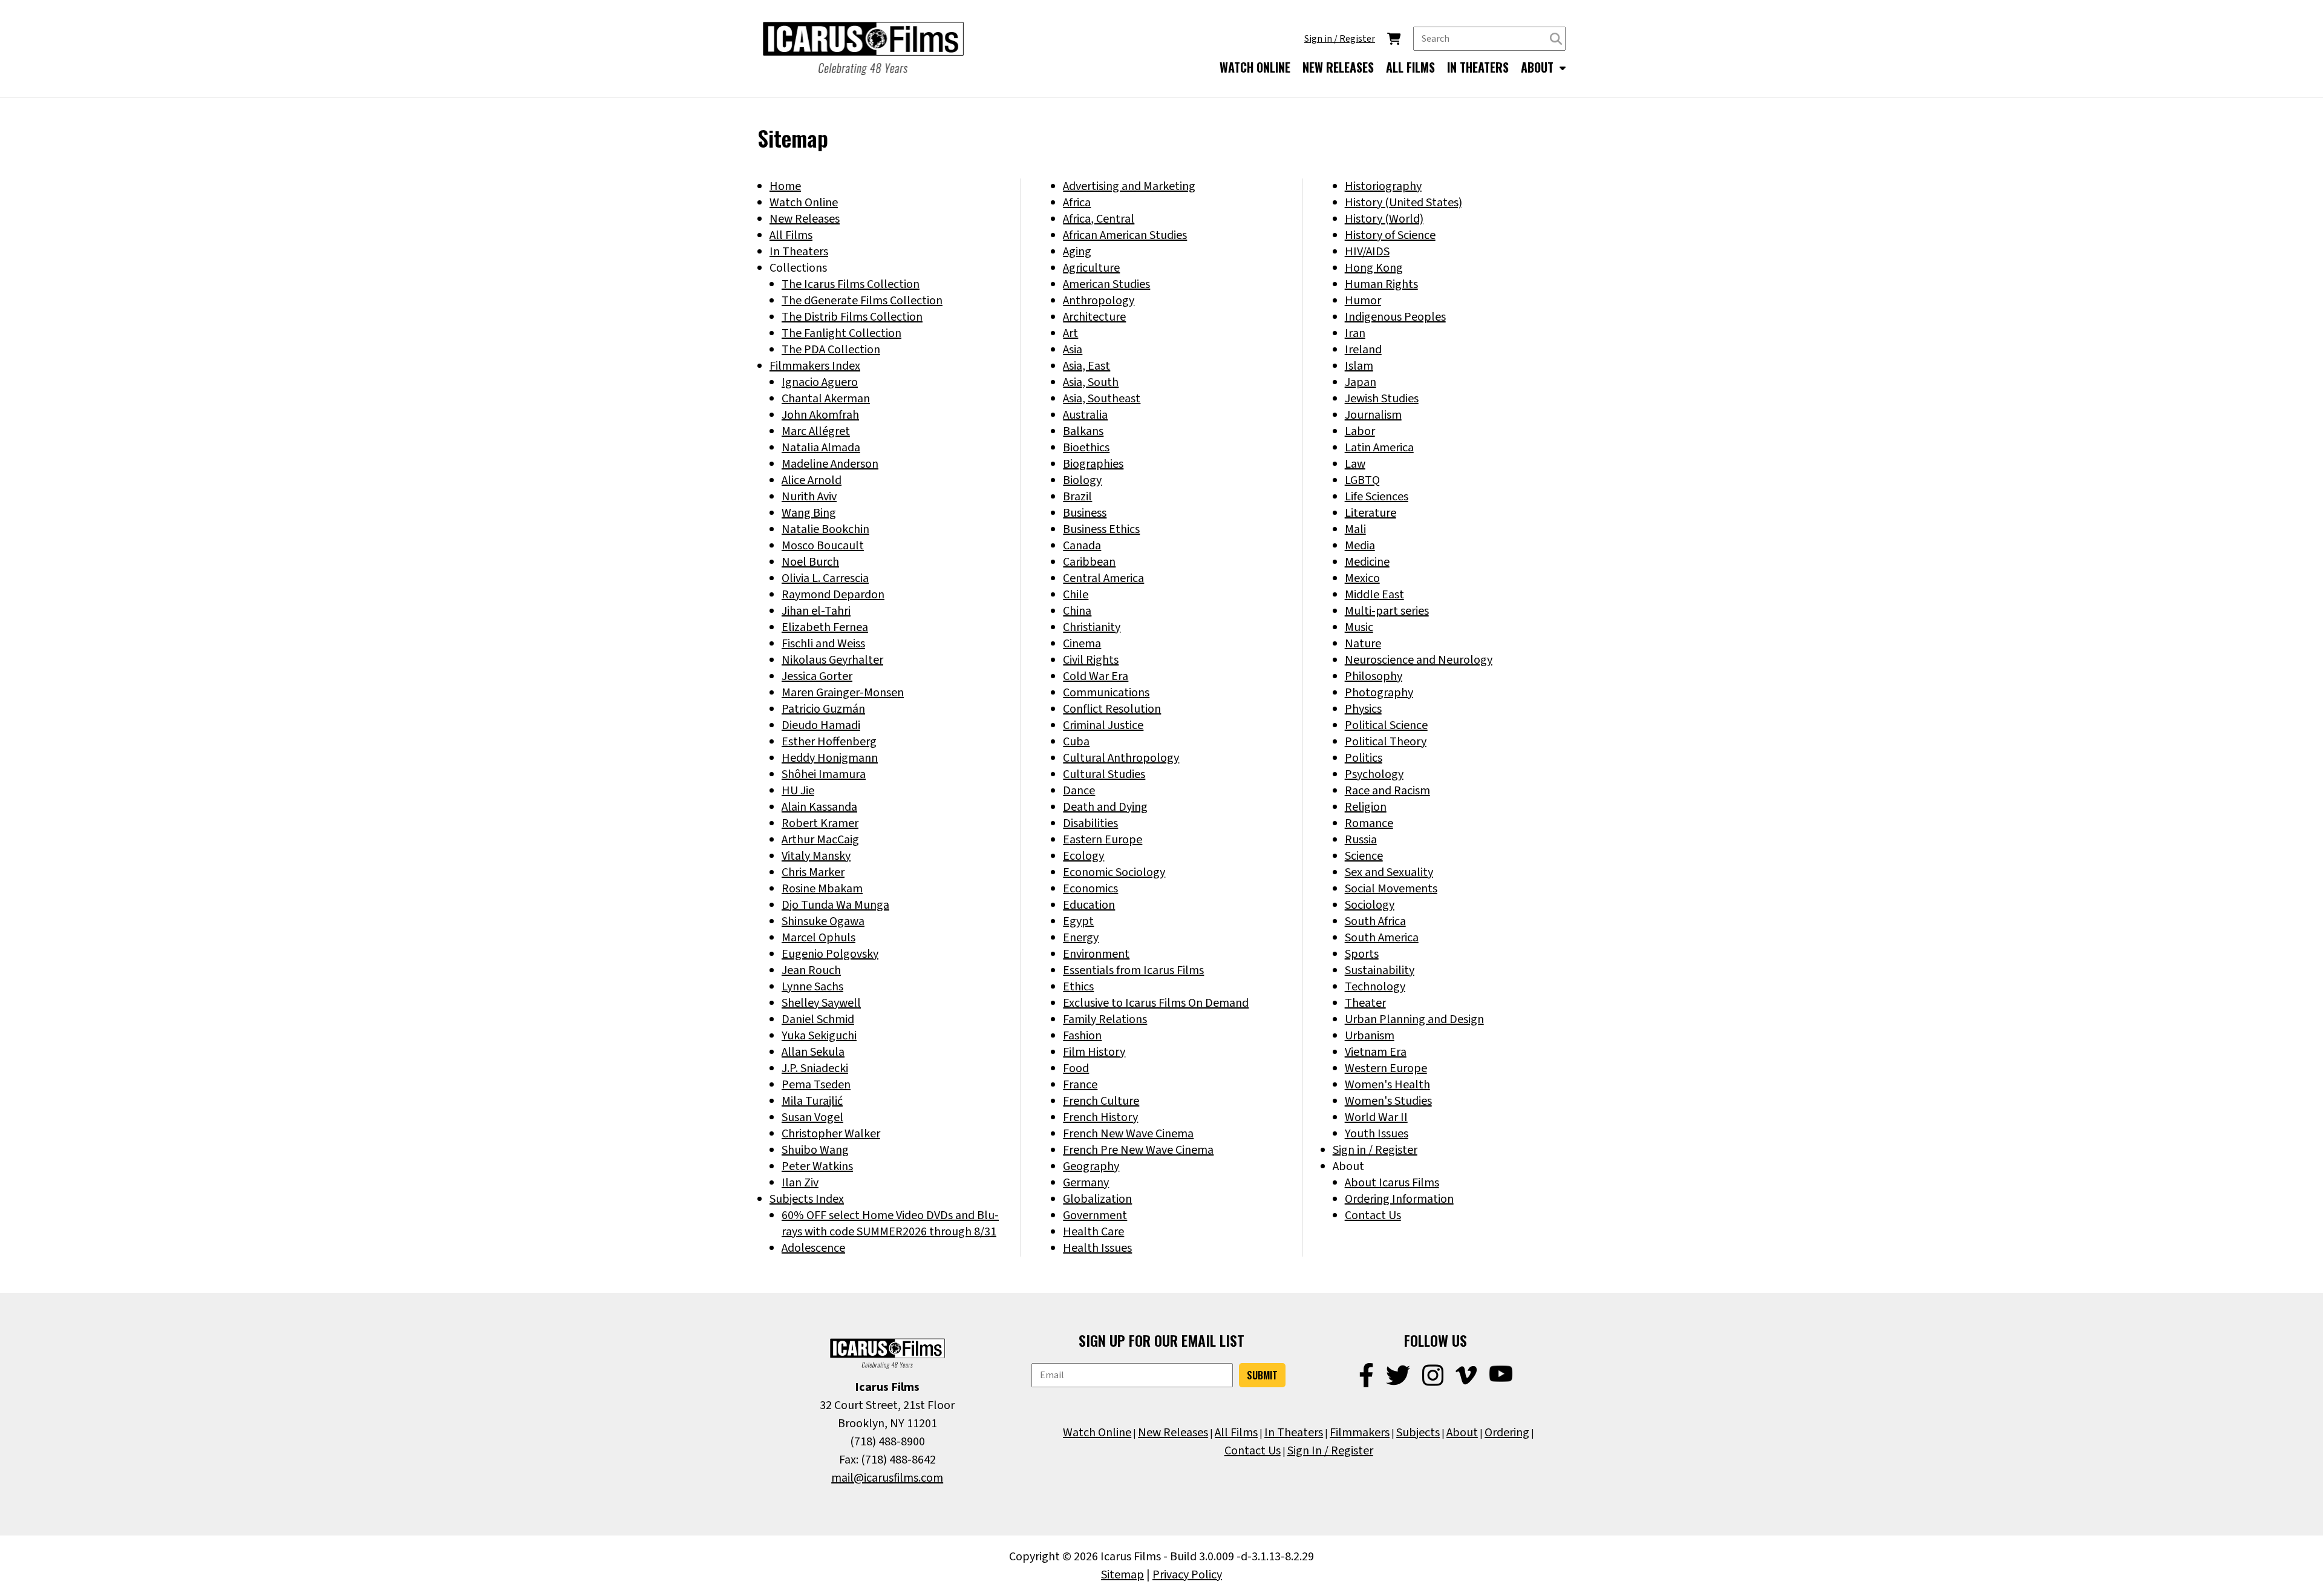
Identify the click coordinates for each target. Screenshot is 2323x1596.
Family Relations (1105, 1019)
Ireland (1363, 350)
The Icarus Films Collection (851, 284)
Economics (1090, 889)
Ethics (1078, 987)
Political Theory (1386, 742)
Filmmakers (1360, 1433)
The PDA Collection (831, 350)
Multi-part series (1387, 611)
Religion (1366, 807)
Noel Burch (810, 562)
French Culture (1101, 1101)
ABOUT (1539, 67)
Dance (1079, 791)
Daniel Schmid (818, 1019)
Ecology (1083, 856)
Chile (1076, 595)
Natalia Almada (821, 448)
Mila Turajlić (812, 1101)
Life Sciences (1377, 497)
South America (1382, 938)
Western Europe (1386, 1068)
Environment (1096, 954)
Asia (1073, 350)
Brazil (1077, 497)
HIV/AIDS (1367, 252)
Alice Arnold (812, 480)
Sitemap (1122, 1575)
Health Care (1093, 1232)
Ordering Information (1399, 1199)
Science (1364, 856)
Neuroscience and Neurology (1419, 660)
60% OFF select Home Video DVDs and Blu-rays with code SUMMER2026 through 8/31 (890, 1224)
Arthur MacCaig (820, 840)
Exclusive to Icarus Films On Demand (1156, 1003)
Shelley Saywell (821, 1003)
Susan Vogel (812, 1117)
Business (1085, 513)
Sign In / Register (1330, 1451)
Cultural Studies (1104, 774)
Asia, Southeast (1102, 399)
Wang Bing (809, 513)
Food (1076, 1068)
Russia (1361, 840)
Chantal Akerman (826, 399)
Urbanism (1370, 1036)
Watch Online (804, 203)
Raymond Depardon (833, 595)
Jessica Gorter (817, 676)
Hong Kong (1374, 268)
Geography (1091, 1166)
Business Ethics (1101, 529)
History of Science (1390, 235)
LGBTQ (1362, 480)
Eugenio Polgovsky (830, 954)
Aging (1077, 252)
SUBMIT (1262, 1375)
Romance (1369, 823)
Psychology (1374, 774)
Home (785, 186)
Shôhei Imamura (824, 774)
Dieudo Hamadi (821, 725)
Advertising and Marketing (1129, 186)
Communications (1106, 693)
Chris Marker (813, 872)
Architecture (1094, 317)
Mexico (1362, 578)
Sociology (1370, 905)
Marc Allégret (816, 431)
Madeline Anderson (830, 464)
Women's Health (1387, 1085)
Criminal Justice (1103, 725)
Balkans (1083, 431)
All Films (791, 235)
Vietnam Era (1376, 1052)
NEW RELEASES (1338, 67)
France (1080, 1085)
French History (1100, 1117)
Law (1355, 464)
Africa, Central (1099, 219)
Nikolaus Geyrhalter (832, 660)
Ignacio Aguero (820, 382)
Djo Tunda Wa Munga (835, 905)
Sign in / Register (1340, 39)
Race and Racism (1387, 791)
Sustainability (1380, 970)
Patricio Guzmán (823, 709)
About (1462, 1433)
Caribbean (1089, 562)
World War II (1376, 1117)
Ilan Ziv (800, 1183)
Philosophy (1374, 676)
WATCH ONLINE (1255, 67)
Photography (1379, 693)
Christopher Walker (831, 1134)
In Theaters (799, 252)
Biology (1082, 480)
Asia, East (1086, 366)
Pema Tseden (816, 1085)
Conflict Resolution (1112, 709)
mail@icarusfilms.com (887, 1478)
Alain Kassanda (819, 807)
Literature (1371, 513)
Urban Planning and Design (1414, 1019)
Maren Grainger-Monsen (843, 693)
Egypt (1078, 921)
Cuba (1076, 742)
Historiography (1383, 186)
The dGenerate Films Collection (862, 301)
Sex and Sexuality (1389, 872)
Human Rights (1381, 284)
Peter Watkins (817, 1166)
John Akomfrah (820, 415)
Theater (1365, 1003)
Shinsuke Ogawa (823, 921)
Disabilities (1090, 823)
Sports (1362, 954)
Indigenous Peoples (1395, 317)
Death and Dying (1105, 807)
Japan (1361, 382)
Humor (1363, 301)
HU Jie (798, 791)
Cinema (1082, 644)
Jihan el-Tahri (816, 611)
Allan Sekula (813, 1052)
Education (1089, 905)
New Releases (805, 219)
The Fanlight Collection (841, 333)
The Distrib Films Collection (852, 317)
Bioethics (1086, 448)
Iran (1355, 333)
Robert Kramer (820, 823)
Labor (1360, 431)
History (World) (1384, 219)
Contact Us (1373, 1215)
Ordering (1507, 1433)
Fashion (1082, 1036)
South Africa (1375, 921)
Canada (1082, 546)
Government (1095, 1215)
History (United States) (1403, 203)
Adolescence (813, 1248)
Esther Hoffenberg (829, 742)
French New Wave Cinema (1128, 1134)
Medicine (1367, 562)
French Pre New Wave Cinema (1138, 1150)
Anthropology (1099, 301)
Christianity (1092, 627)
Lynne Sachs (812, 987)
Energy (1081, 938)
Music (1359, 627)
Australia (1085, 415)
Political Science (1386, 725)
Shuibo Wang (815, 1150)
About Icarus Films (1392, 1183)
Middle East (1374, 595)
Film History (1094, 1052)
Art (1070, 333)
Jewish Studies (1382, 399)
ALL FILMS (1410, 67)
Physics (1363, 709)
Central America (1103, 578)
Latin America (1379, 448)
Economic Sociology (1114, 872)
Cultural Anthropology (1121, 758)
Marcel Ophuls (818, 938)
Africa (1077, 203)
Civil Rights (1091, 660)
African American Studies (1125, 235)
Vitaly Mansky (816, 856)
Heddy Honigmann (830, 758)
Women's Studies (1388, 1101)
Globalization (1097, 1199)
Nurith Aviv (809, 497)
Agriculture (1091, 268)
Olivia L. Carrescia (825, 578)
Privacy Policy (1187, 1575)
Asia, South (1091, 382)
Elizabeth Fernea (825, 627)
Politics (1364, 758)
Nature (1363, 644)
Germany (1086, 1183)
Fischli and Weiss (823, 644)
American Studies (1106, 284)
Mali (1355, 529)
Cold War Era (1096, 676)
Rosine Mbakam (822, 889)
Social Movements (1391, 889)
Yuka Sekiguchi (819, 1036)
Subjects (1418, 1433)
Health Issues (1097, 1248)
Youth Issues (1377, 1134)
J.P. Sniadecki (815, 1068)
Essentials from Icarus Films (1133, 970)
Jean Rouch (811, 970)
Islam (1359, 366)
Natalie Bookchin (825, 529)
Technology (1375, 987)
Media (1360, 546)
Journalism (1373, 415)
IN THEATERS (1478, 67)
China (1077, 611)
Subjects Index (807, 1199)
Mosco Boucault (823, 546)
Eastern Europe (1103, 840)
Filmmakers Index (815, 366)
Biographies (1093, 464)
